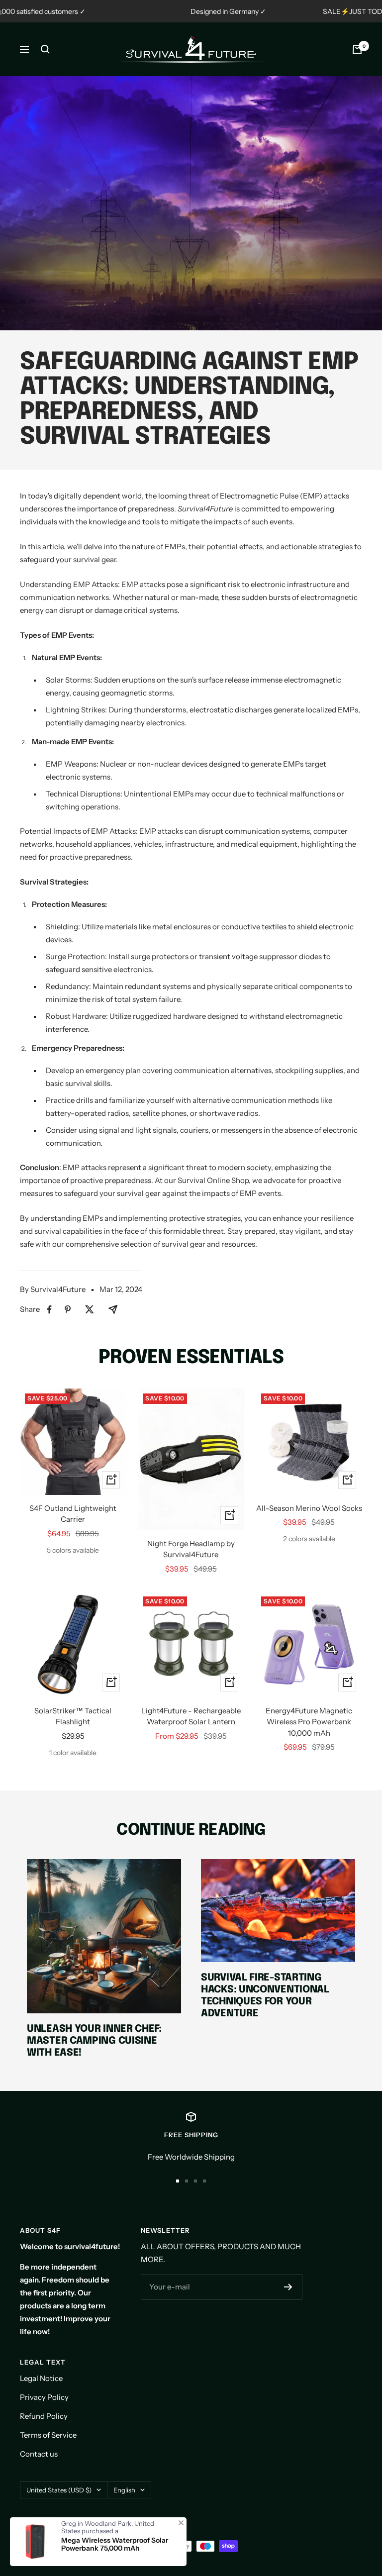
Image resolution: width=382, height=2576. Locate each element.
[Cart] (357, 49)
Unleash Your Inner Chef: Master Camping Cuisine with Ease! (94, 2041)
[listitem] (49, 1310)
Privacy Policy (44, 2397)
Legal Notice (41, 2378)
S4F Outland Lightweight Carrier (73, 1514)
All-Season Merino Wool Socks (309, 1508)
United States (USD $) (59, 2490)
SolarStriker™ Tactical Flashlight (73, 1716)
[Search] (45, 49)
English (124, 2490)
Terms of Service (48, 2435)
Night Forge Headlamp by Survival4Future (191, 1549)
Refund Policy (44, 2416)
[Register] (288, 2287)
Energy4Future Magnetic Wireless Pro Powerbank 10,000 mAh (309, 1722)
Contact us (39, 2454)
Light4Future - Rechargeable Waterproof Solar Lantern (191, 1716)
